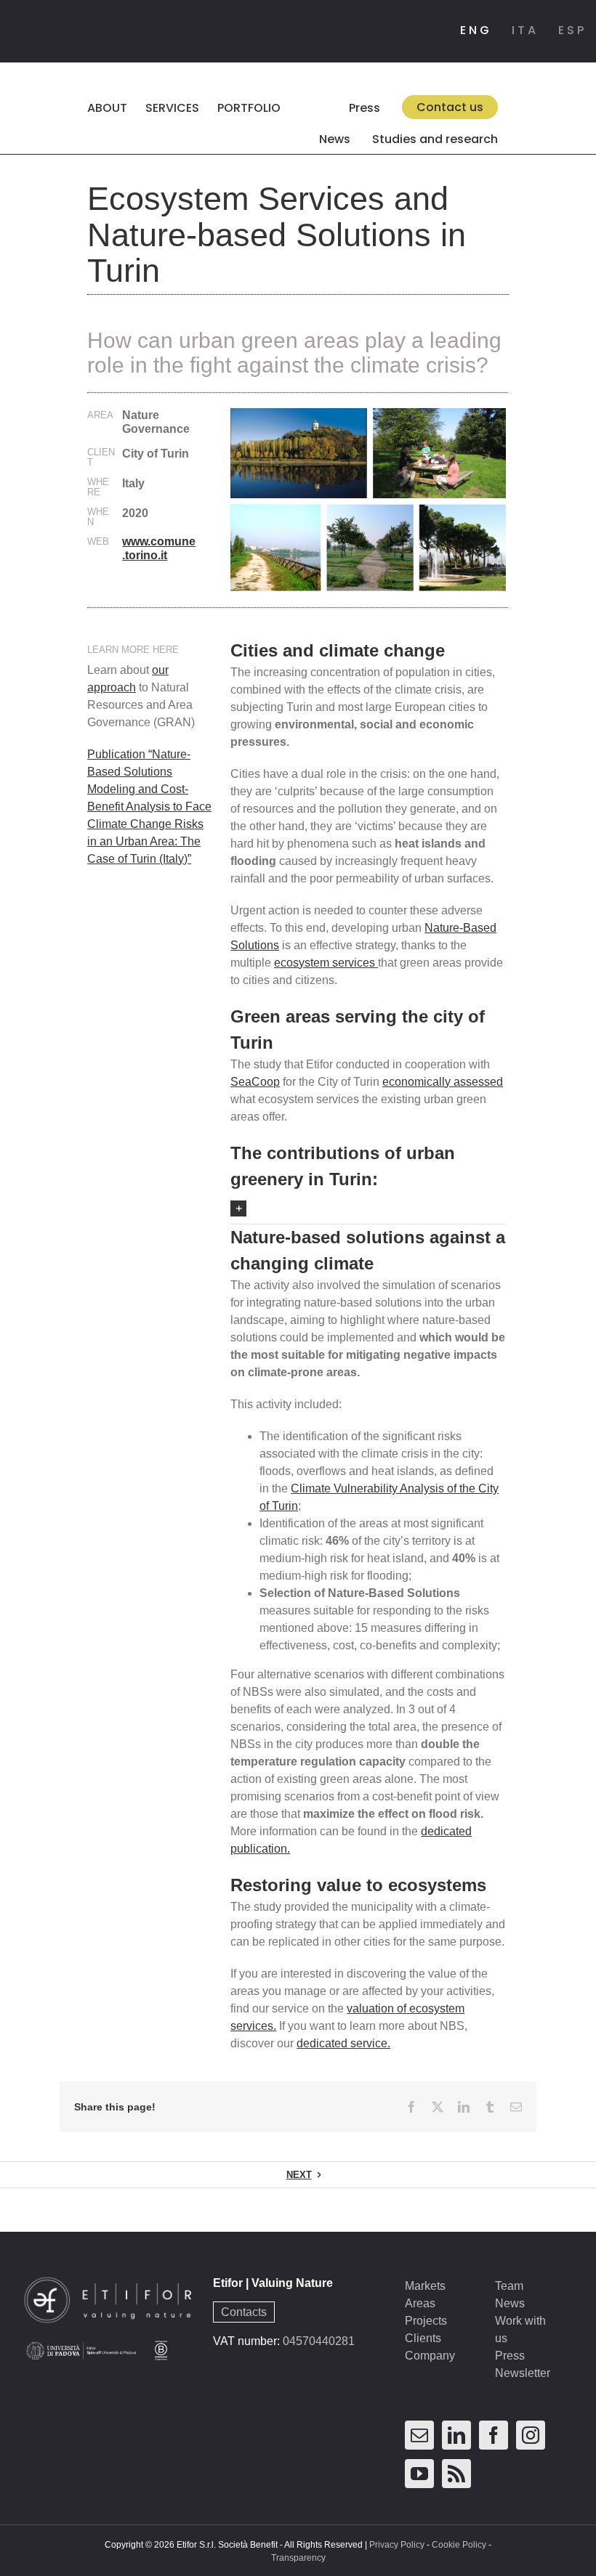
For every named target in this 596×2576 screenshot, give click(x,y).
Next (299, 2175)
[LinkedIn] (456, 2435)
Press (510, 2356)
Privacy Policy (397, 2545)
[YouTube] (419, 2474)
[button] (285, 138)
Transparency (298, 2558)
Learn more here (133, 650)
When (98, 517)
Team (509, 2286)
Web (98, 542)
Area (100, 415)
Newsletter (523, 2373)
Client (101, 458)
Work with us (520, 2329)
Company (430, 2356)
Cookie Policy (459, 2545)
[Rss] (456, 2474)
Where (98, 487)
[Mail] (419, 2435)
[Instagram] (531, 2435)
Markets (425, 2286)
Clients (423, 2338)
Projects (426, 2321)
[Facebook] (494, 2435)
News (510, 2303)
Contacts (244, 2312)
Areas (420, 2303)
